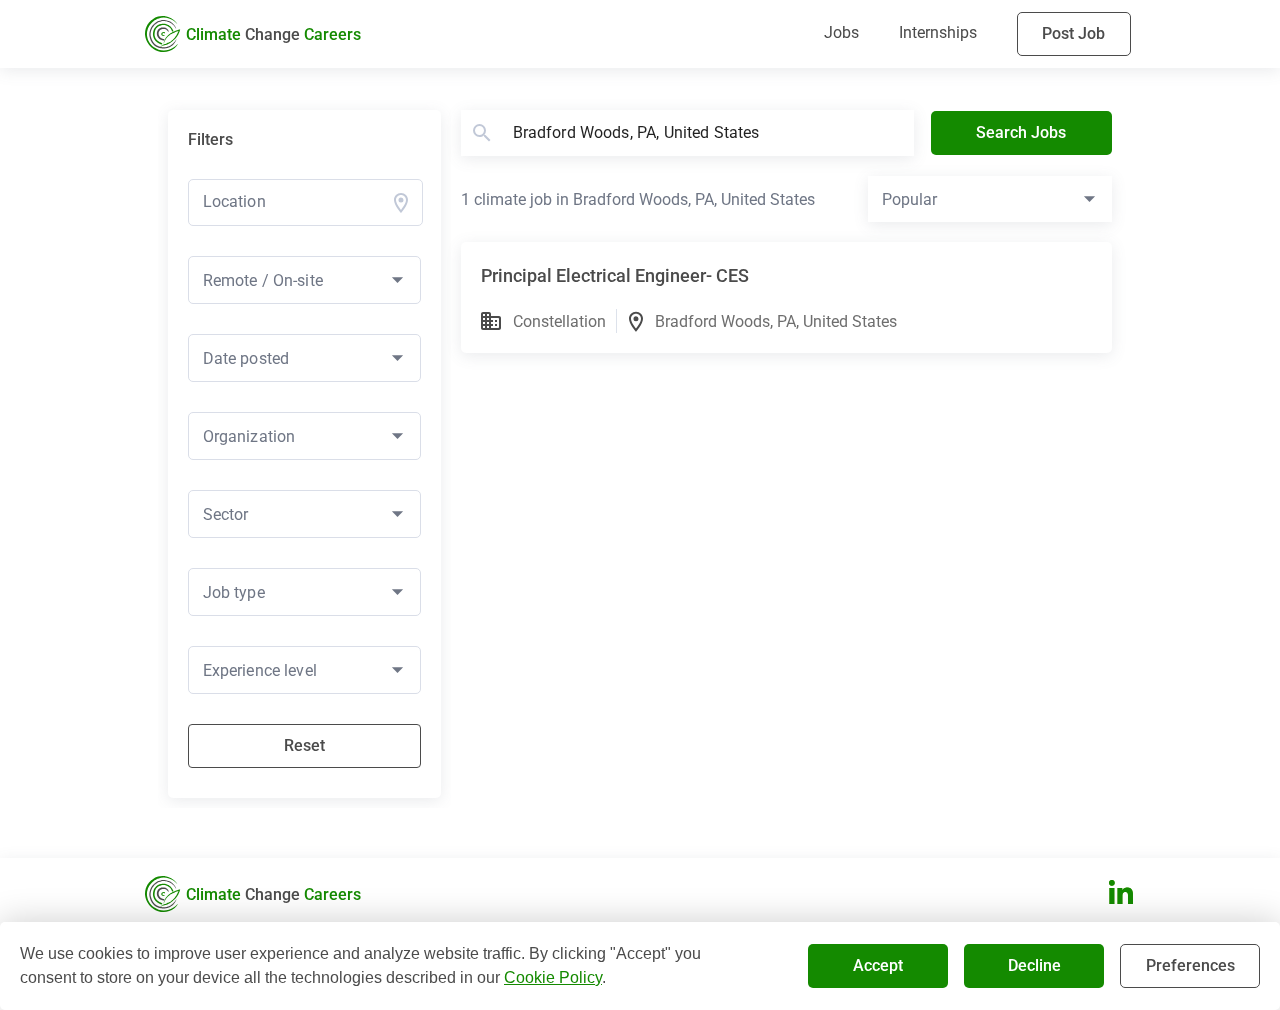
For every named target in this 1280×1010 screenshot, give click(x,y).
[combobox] (294, 201)
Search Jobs (1021, 132)
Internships (938, 32)
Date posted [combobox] (246, 358)
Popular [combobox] (910, 199)
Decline (1034, 965)
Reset (304, 745)
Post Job (1073, 33)
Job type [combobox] (234, 592)
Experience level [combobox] (260, 670)
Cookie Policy (553, 977)
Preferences (1190, 965)
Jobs (841, 32)
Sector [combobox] (226, 514)
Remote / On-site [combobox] (263, 280)
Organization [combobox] (249, 436)
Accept (878, 965)
